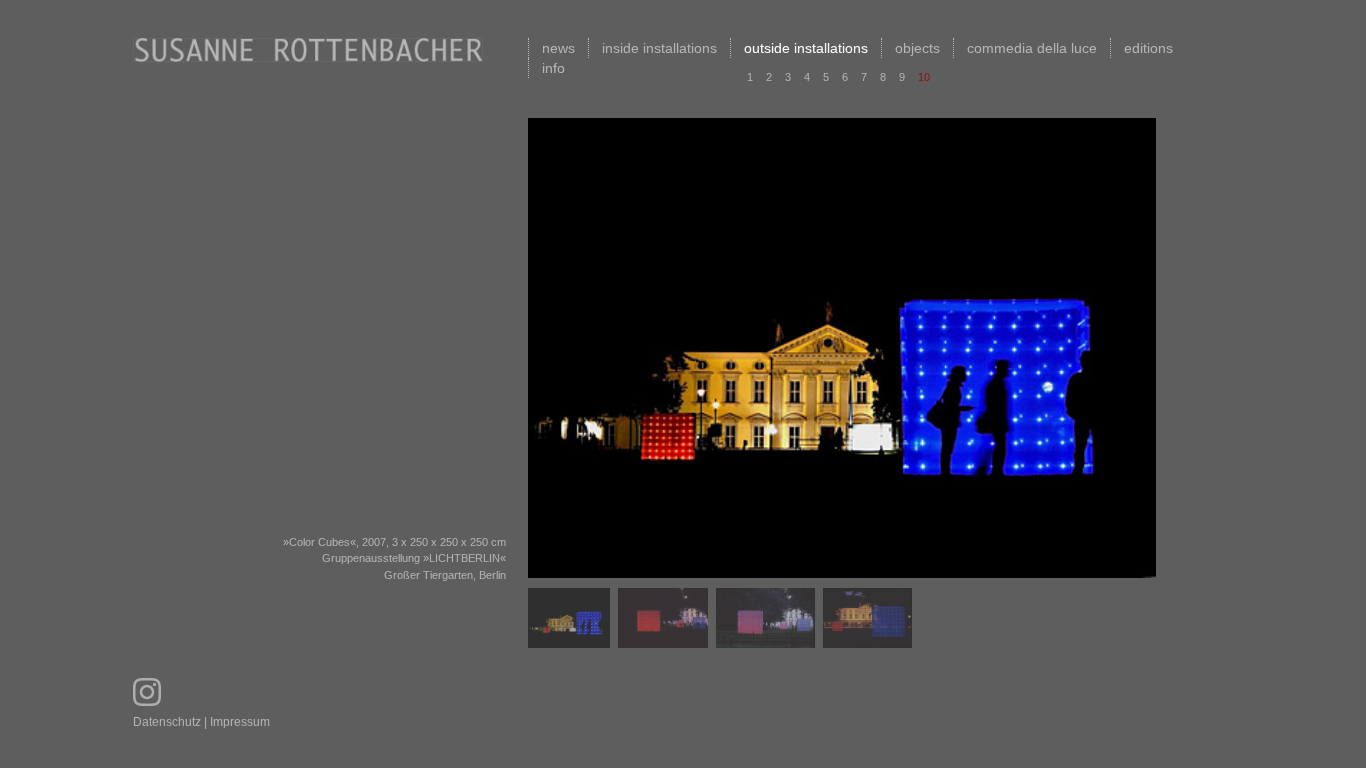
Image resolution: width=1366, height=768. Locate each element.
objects (917, 48)
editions (1148, 48)
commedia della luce (1032, 48)
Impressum (240, 722)
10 (924, 77)
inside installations (659, 48)
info (553, 68)
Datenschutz (167, 722)
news (558, 48)
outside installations (806, 48)
